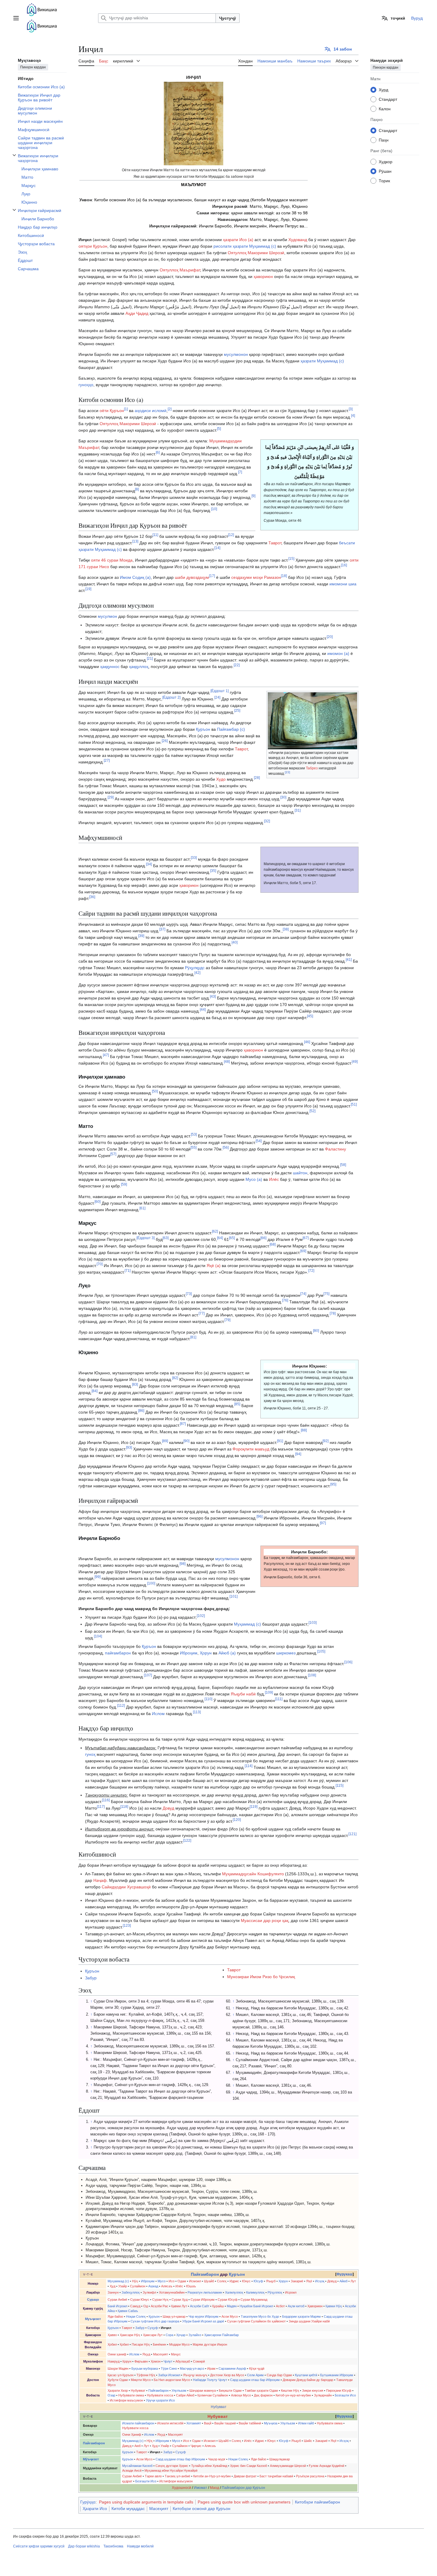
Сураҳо (93, 2300)
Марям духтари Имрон (210, 2344)
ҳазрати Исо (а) (238, 240)
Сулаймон (138, 2286)
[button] (16, 18)
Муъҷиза (271, 2423)
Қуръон (203, 729)
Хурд (383, 89)
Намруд (114, 2361)
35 (213, 871)
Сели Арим (255, 2375)
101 (234, 1596)
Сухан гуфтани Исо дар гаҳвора (155, 2321)
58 (343, 1165)
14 (217, 548)
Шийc (308, 2441)
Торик (384, 180)
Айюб (344, 2281)
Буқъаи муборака (145, 2368)
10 (214, 509)
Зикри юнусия (313, 2390)
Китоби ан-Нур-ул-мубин (212, 2476)
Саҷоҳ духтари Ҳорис (172, 2466)
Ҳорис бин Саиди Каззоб (249, 2466)
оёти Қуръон (112, 411)
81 (193, 1337)
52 (312, 1111)
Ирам (211, 2368)
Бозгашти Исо (345, 2395)
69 (303, 1251)
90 (186, 1441)
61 (142, 1208)
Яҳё (309, 2281)
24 (217, 698)
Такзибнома (113, 2546)
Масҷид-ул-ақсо (192, 2368)
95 (333, 1484)
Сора (169, 2335)
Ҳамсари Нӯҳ (130, 2335)
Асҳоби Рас (159, 2306)
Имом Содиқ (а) (135, 577)
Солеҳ (222, 2281)
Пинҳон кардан (33, 67)
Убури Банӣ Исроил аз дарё (203, 2321)
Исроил (291, 2292)
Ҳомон (156, 2361)
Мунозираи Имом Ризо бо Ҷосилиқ (261, 1977)
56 (226, 1147)
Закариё (297, 2281)
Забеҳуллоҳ (131, 2292)
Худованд (298, 240)
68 (273, 1244)
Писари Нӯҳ (141, 2344)
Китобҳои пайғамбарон (317, 2502)
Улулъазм (179, 2390)
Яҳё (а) (214, 1266)
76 (285, 1300)
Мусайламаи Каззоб (137, 2466)
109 (269, 1692)
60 (98, 1201)
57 (113, 1154)
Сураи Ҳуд (180, 2300)
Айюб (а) (227, 1653)
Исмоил (195, 2281)
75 (326, 1294)
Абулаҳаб (183, 2361)
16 (344, 565)
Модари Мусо (179, 2344)
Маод (214, 2488)
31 (298, 811)
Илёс (274, 1179)
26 (165, 741)
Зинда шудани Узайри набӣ (309, 2321)
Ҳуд (113, 2286)
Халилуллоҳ (234, 2292)
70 (100, 1264)
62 (215, 1231)
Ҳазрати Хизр (118, 2390)
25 (237, 711)
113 (197, 1712)
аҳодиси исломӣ (151, 411)
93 (129, 1447)
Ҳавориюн (315, 2306)
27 (107, 761)
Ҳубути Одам (118, 2380)
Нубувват (138, 2390)
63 (166, 1238)
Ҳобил (112, 2344)
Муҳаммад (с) (247, 1624)
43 (213, 997)
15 (291, 558)
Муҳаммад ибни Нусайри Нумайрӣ (171, 2470)
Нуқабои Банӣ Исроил (256, 2306)
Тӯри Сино (169, 2368)
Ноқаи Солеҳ (136, 2316)
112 (121, 1705)
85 (237, 1404)
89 (165, 1441)
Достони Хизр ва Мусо (227, 2375)
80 (316, 1331)
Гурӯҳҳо (88, 2502)
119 (254, 1806)
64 (220, 1238)
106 (348, 1662)
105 (321, 1651)
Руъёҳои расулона (310, 2476)
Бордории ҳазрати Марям (301, 2316)
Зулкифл (149, 2292)
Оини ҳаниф (117, 2354)
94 (298, 1454)
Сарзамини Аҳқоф (232, 2368)
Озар (111, 2395)
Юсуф (258, 2281)
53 (194, 1134)
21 (150, 659)
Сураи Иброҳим (203, 2300)
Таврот (275, 543)
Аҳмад (153, 2286)
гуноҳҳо (86, 385)
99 (98, 1577)
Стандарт (388, 99)
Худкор (386, 161)
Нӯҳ (135, 2281)
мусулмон (107, 616)
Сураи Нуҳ (160, 2300)
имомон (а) (338, 653)
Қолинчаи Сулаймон (213, 2395)
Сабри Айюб (185, 2395)
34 (149, 864)
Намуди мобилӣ (140, 2546)
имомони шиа (343, 584)
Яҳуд (146, 2354)
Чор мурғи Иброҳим (203, 2316)
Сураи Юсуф (228, 2300)
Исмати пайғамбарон (138, 2423)
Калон (385, 109)
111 (279, 1699)
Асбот (280, 2306)
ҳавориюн (263, 276)
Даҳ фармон (263, 2395)
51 (354, 1105)
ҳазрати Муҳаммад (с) (322, 361)
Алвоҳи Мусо (241, 2395)
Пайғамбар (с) (231, 729)
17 (212, 576)
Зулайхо (195, 2335)
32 (267, 821)
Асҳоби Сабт (200, 2306)
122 (187, 1840)
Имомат (201, 2488)
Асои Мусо (230, 2316)
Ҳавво (112, 2335)
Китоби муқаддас (128, 2509)
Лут (353, 2281)
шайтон (300, 1173)
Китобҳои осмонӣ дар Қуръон (202, 2509)
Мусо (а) (254, 1179)
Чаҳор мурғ (217, 2459)
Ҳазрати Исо (95, 2509)
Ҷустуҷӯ (228, 18)
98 (183, 1564)
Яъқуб (271, 2281)
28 (257, 778)
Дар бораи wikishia (84, 2546)
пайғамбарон (118, 1653)
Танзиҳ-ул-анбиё (177, 2476)
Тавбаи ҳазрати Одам (261, 2390)
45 (310, 1016)
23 (287, 772)
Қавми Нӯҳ (334, 2306)
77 (202, 1314)
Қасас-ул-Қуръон (121, 2375)
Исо (172, 2281)
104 (98, 1636)
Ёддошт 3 (146, 1238)
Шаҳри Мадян (118, 2368)
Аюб (137, 2446)
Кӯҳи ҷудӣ (257, 2368)
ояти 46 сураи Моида (112, 560)
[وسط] (194, 123)
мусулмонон (236, 354)
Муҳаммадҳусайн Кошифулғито (253, 1874)
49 (355, 1062)
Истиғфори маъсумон (126, 2400)
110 (208, 1699)
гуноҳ (90, 1754)
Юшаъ (191, 2286)
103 (313, 1622)
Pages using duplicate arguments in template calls (146, 2502)
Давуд (127, 2446)
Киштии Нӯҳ (290, 2390)
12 (231, 535)
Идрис (234, 2281)
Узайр (123, 2286)
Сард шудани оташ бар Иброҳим (255, 2380)
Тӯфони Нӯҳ (146, 2375)
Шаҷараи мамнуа (203, 2390)
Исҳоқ (320, 2281)
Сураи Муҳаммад (254, 2300)
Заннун (113, 2292)
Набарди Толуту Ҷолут (210, 2380)
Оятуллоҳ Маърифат (180, 270)
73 (189, 1294)
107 (148, 1675)
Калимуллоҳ (255, 2292)
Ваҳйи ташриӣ (225, 2423)
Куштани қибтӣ (306, 2375)
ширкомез (286, 1653)
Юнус (246, 2281)
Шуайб (209, 2281)
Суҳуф (153, 2328)
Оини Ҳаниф (132, 2434)
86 (141, 1410)
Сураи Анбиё (117, 2300)
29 (111, 797)
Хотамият (194, 2423)
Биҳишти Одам (230, 2390)
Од (146, 2306)
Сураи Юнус (140, 2300)
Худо (221, 779)
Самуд (135, 2306)
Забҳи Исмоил (169, 2375)
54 (259, 1141)
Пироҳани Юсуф (339, 2390)
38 (286, 929)
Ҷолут (168, 2361)
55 (194, 1147)
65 (232, 1238)
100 (151, 1583)
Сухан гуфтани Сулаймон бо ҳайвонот (256, 2321)
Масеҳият (161, 2354)
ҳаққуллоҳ (139, 667)
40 (235, 943)
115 (339, 1786)
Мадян (232, 2306)
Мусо (162, 2281)
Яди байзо (115, 2316)
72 (311, 1270)
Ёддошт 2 (171, 698)
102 (201, 1616)
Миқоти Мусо (141, 2380)
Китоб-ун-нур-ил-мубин (293, 2395)
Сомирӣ (199, 2361)
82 (175, 1378)
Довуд (168, 1808)
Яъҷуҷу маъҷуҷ (195, 2375)
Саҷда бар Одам (279, 2375)
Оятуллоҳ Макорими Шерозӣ (256, 253)
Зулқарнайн (323, 2395)
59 (124, 1184)
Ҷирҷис (196, 2446)
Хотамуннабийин (172, 2292)
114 (249, 1766)
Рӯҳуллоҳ (275, 2292)
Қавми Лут (179, 2306)
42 (197, 973)
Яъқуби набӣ (243, 1694)
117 (101, 1806)
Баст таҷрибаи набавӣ (276, 2476)
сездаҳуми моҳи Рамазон (256, 577)
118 (124, 1806)
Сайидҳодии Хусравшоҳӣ (126, 1887)
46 (307, 1042)
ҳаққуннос (110, 667)
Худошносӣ (181, 2488)
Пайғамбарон (205, 2274)
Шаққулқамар (280, 2459)
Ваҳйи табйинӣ (250, 2423)
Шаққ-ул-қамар (174, 2316)
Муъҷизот (93, 2319)
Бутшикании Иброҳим (337, 2375)
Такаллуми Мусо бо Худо (260, 2316)
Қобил (124, 2344)
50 (155, 1091)
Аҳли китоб (296, 2306)
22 (237, 665)
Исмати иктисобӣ (170, 2423)
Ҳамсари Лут (153, 2335)
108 (312, 1675)
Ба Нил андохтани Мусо (172, 2380)
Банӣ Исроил (117, 2306)
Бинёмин (159, 2344)
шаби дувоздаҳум (192, 577)
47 (106, 1055)
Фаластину (335, 1149)
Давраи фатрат (245, 2476)
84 (95, 1391)
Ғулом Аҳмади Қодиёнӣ (327, 2466)
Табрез (312, 768)
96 (260, 1517)
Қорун (127, 2361)
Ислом (158, 1714)
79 (227, 1320)
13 (135, 541)
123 (127, 1925)
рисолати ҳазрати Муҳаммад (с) (245, 246)
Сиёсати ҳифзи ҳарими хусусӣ (39, 2546)
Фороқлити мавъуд (251, 1449)
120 (237, 1820)
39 (141, 936)
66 (263, 1238)
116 (106, 1800)
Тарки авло (153, 2476)
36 (92, 897)
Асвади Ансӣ (132, 2470)
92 (326, 1441)
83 (135, 1384)
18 (284, 576)
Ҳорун (206, 1653)
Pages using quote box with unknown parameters (244, 2502)
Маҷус (176, 2354)
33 (194, 858)
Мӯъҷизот (91, 2459)
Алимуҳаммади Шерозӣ (288, 2466)
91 (280, 1441)
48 (227, 1062)
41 (349, 960)
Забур (91, 1978)
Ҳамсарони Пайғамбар (221, 2335)
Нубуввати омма (131, 2395)
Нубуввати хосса (160, 2395)
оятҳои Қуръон (93, 246)
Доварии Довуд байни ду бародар (308, 2380)
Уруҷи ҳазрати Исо (160, 2400)
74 (303, 1294)
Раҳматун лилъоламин (205, 2292)
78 (333, 1314)
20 (330, 637)
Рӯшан (385, 171)
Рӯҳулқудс (195, 968)
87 (183, 1424)
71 (128, 1270)
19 (88, 589)
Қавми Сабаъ (128, 2311)
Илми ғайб (306, 2423)
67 (306, 1238)
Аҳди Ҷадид (137, 313)
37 (162, 929)
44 (203, 1010)
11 (155, 535)
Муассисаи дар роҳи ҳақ (265, 1920)
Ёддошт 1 (220, 691)
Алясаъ (167, 2286)
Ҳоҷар (181, 2335)
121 (352, 1834)
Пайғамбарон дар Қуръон (243, 2488)
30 (283, 797)
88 (304, 1430)
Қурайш (218, 2306)
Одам (182, 2281)
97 (323, 1523)
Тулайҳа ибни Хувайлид (209, 2466)
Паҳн (384, 140)
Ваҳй (208, 2423)
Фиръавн (141, 2361)
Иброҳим (189, 1653)
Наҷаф (100, 1880)
